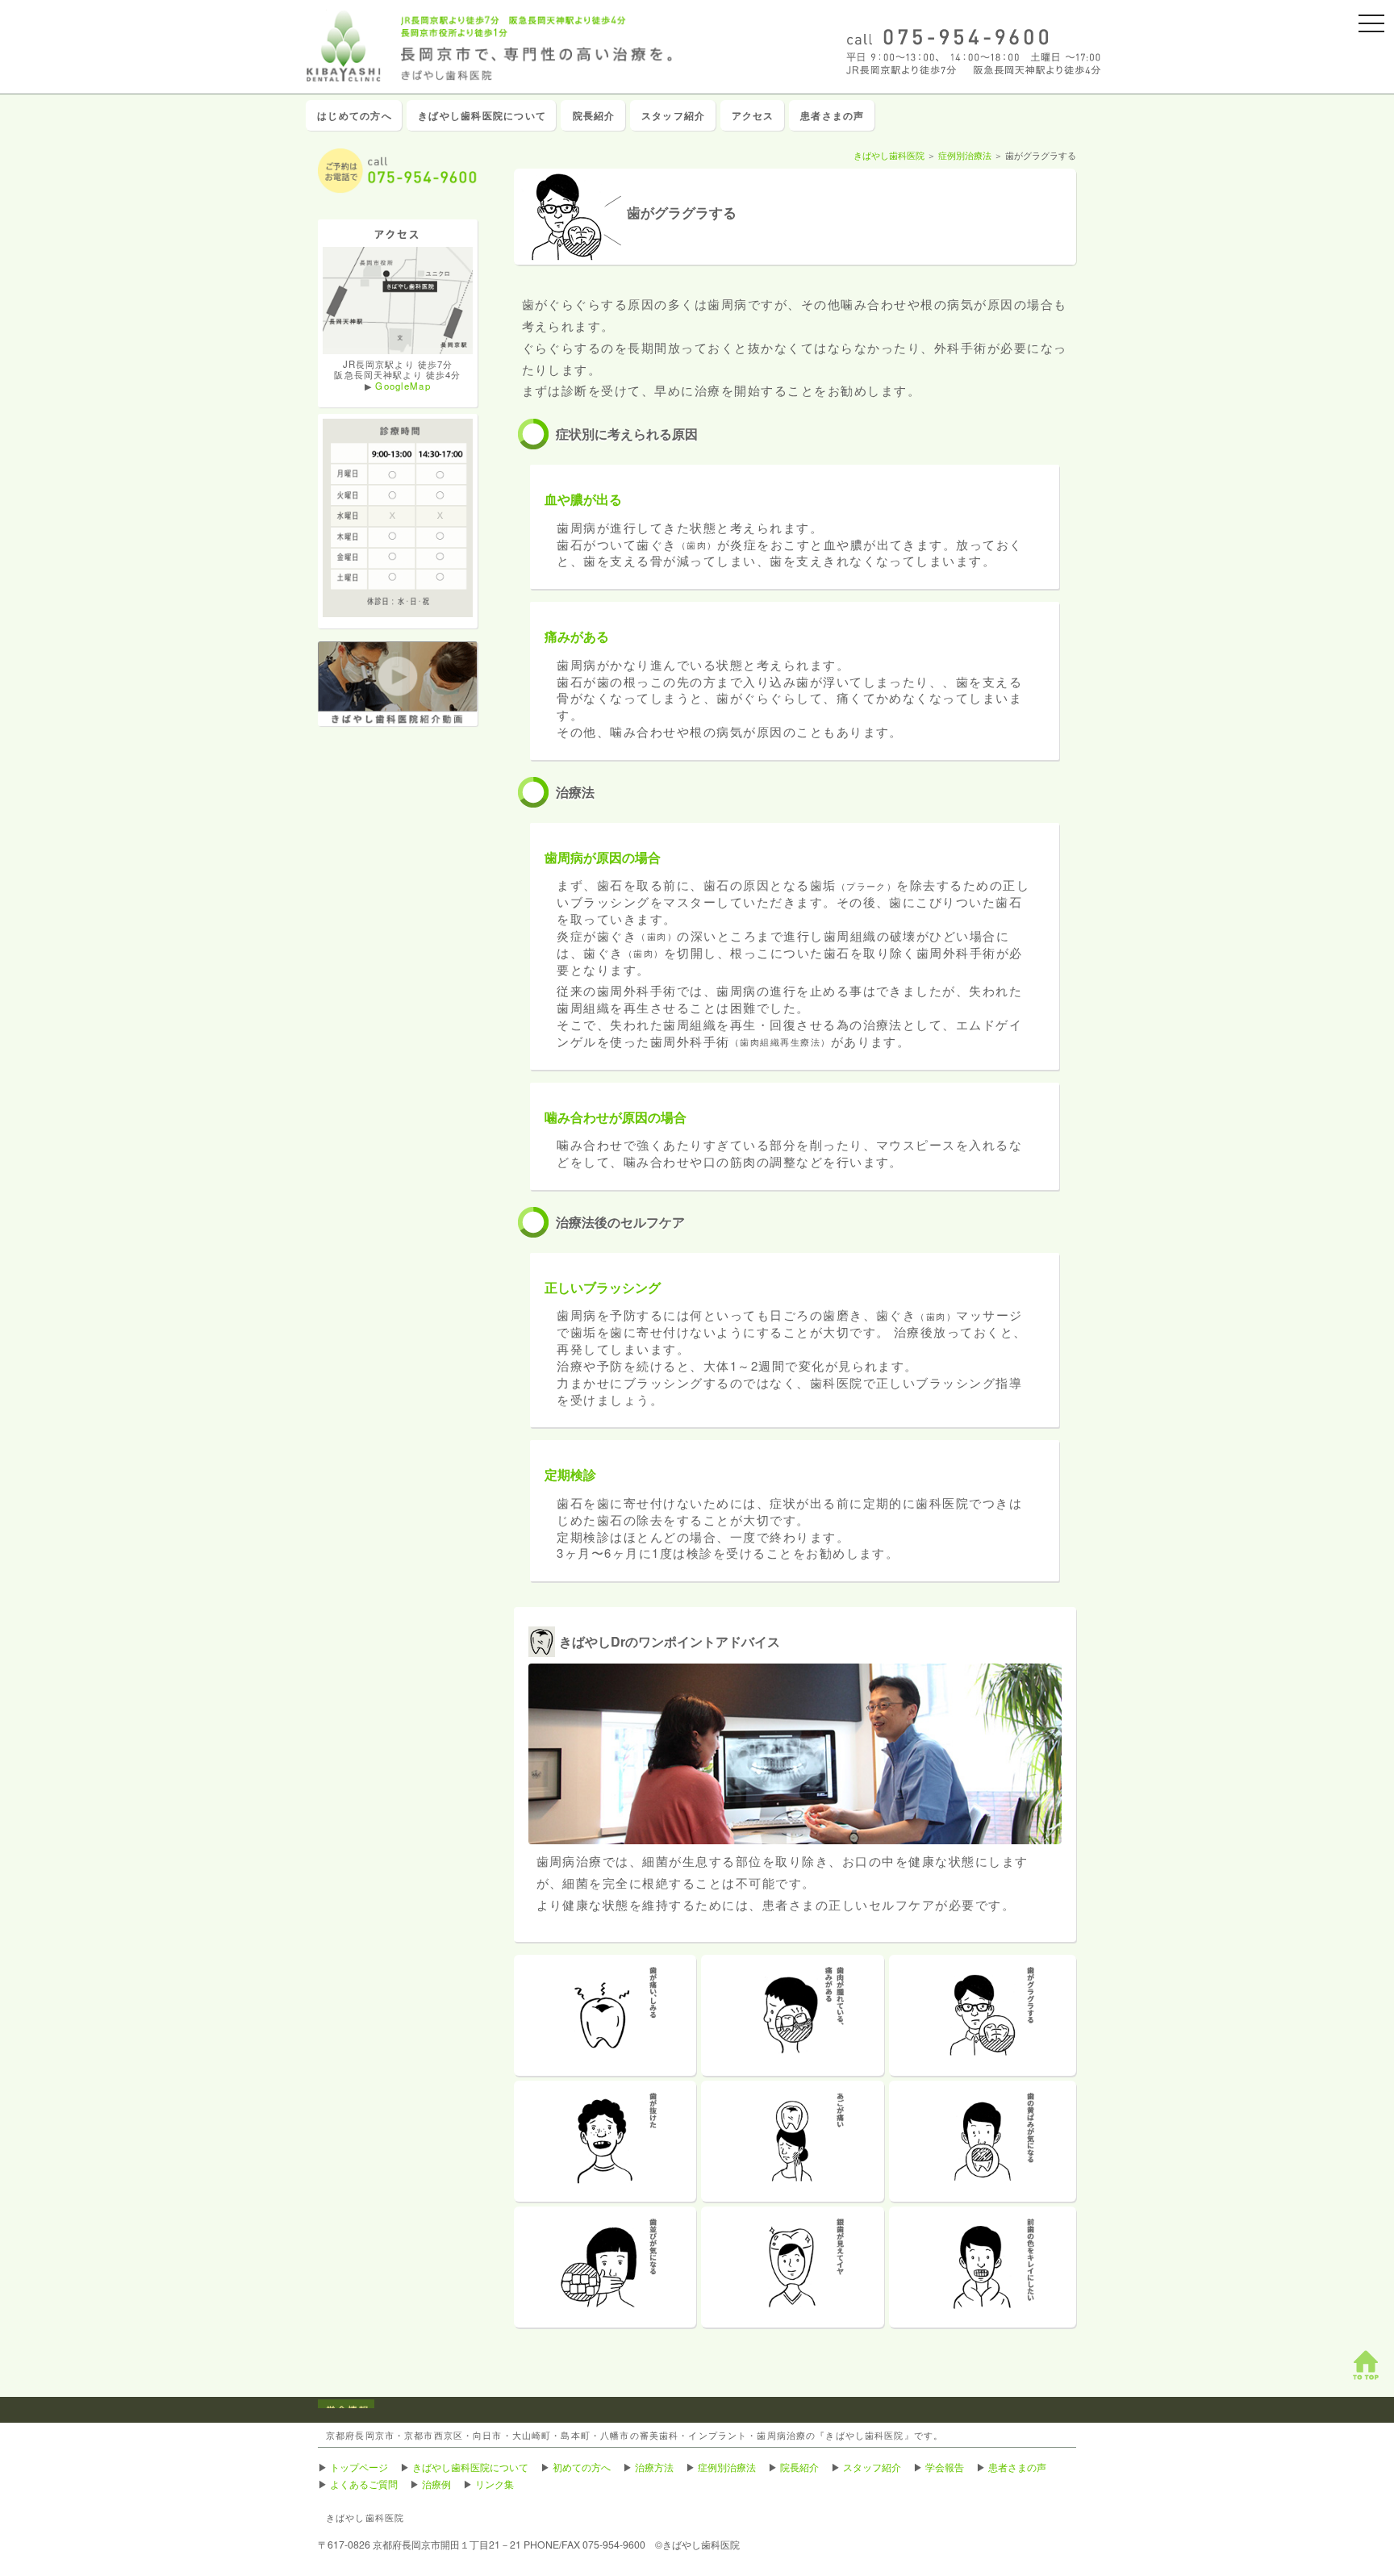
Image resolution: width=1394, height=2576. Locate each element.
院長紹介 (594, 115)
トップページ (359, 2467)
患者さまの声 (832, 115)
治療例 (436, 2484)
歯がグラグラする (983, 2015)
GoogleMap (403, 386)
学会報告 (945, 2467)
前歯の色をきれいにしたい (983, 2267)
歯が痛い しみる (605, 2015)
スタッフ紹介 (673, 115)
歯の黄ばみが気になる (983, 2141)
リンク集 (495, 2484)
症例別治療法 (965, 155)
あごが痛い (793, 2141)
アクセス (753, 115)
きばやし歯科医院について (482, 115)
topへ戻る (1366, 2365)
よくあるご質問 (364, 2484)
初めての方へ (582, 2467)
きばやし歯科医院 (889, 155)
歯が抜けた (605, 2141)
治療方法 (654, 2467)
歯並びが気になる (605, 2267)
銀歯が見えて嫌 (793, 2267)
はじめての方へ (355, 115)
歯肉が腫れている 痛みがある (793, 2015)
